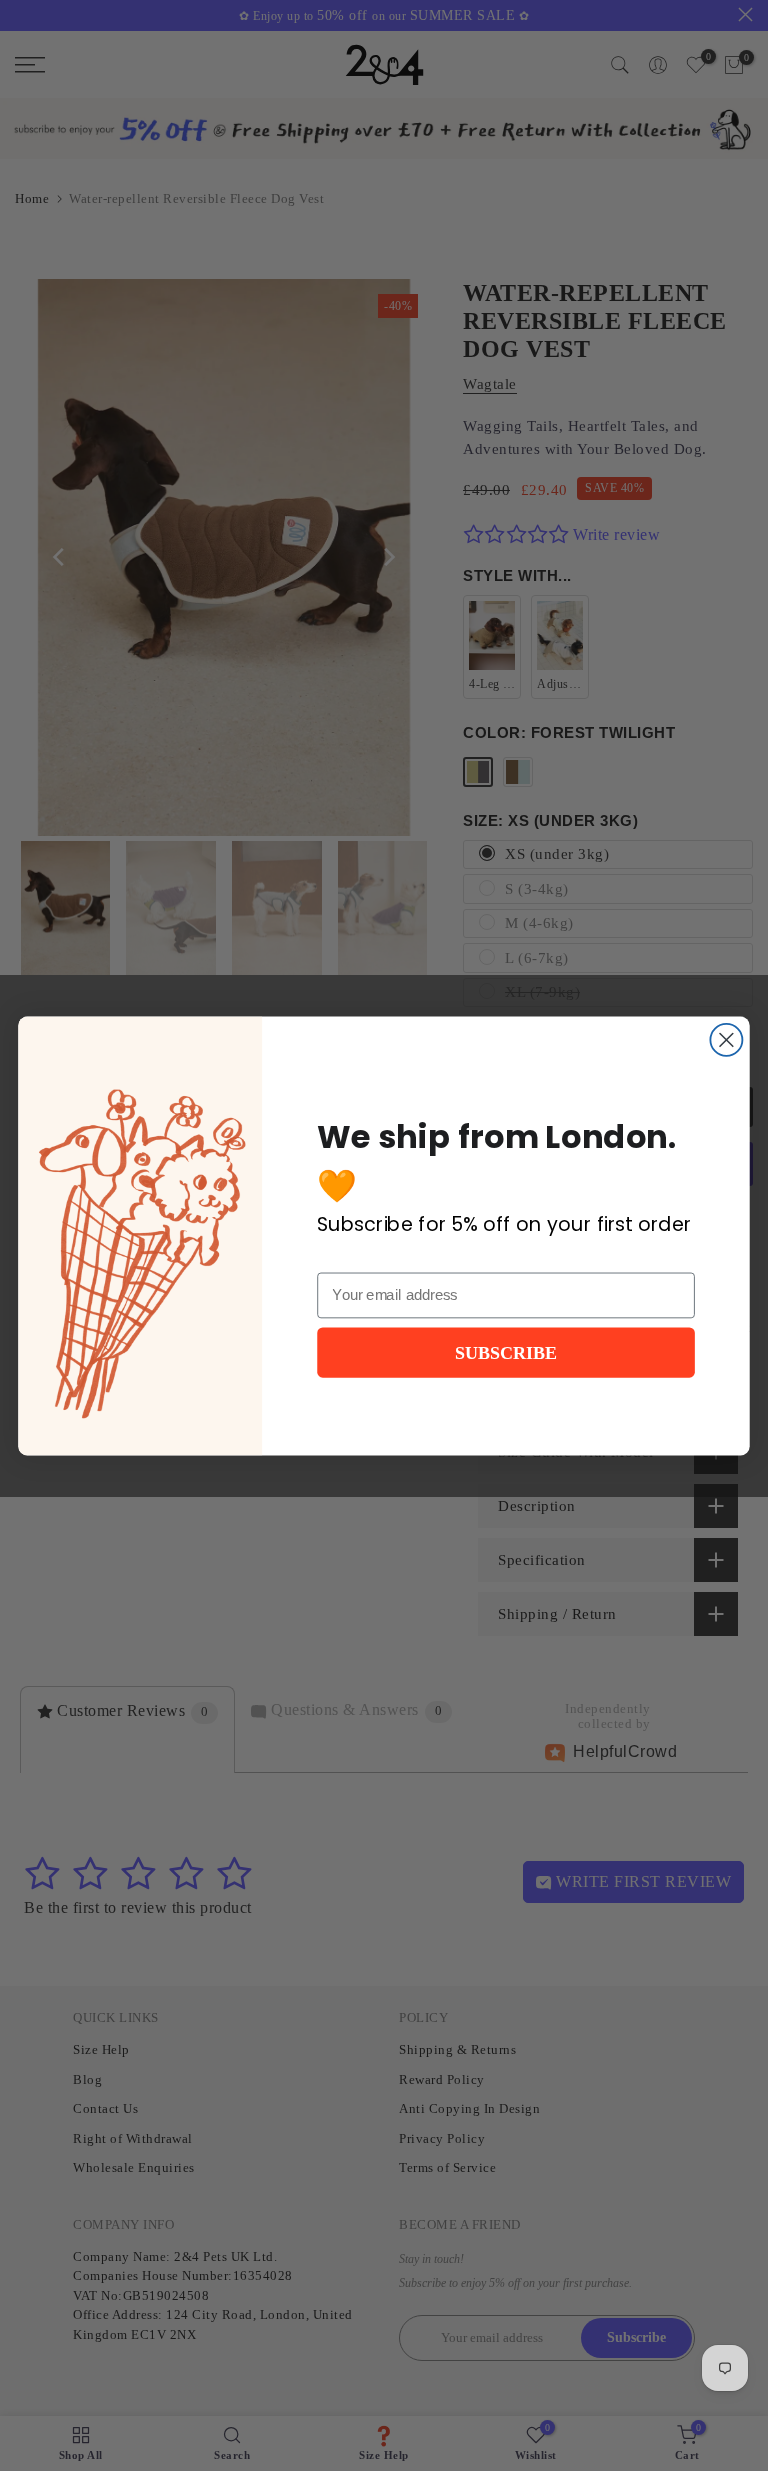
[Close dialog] (726, 1039)
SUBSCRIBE (505, 1352)
